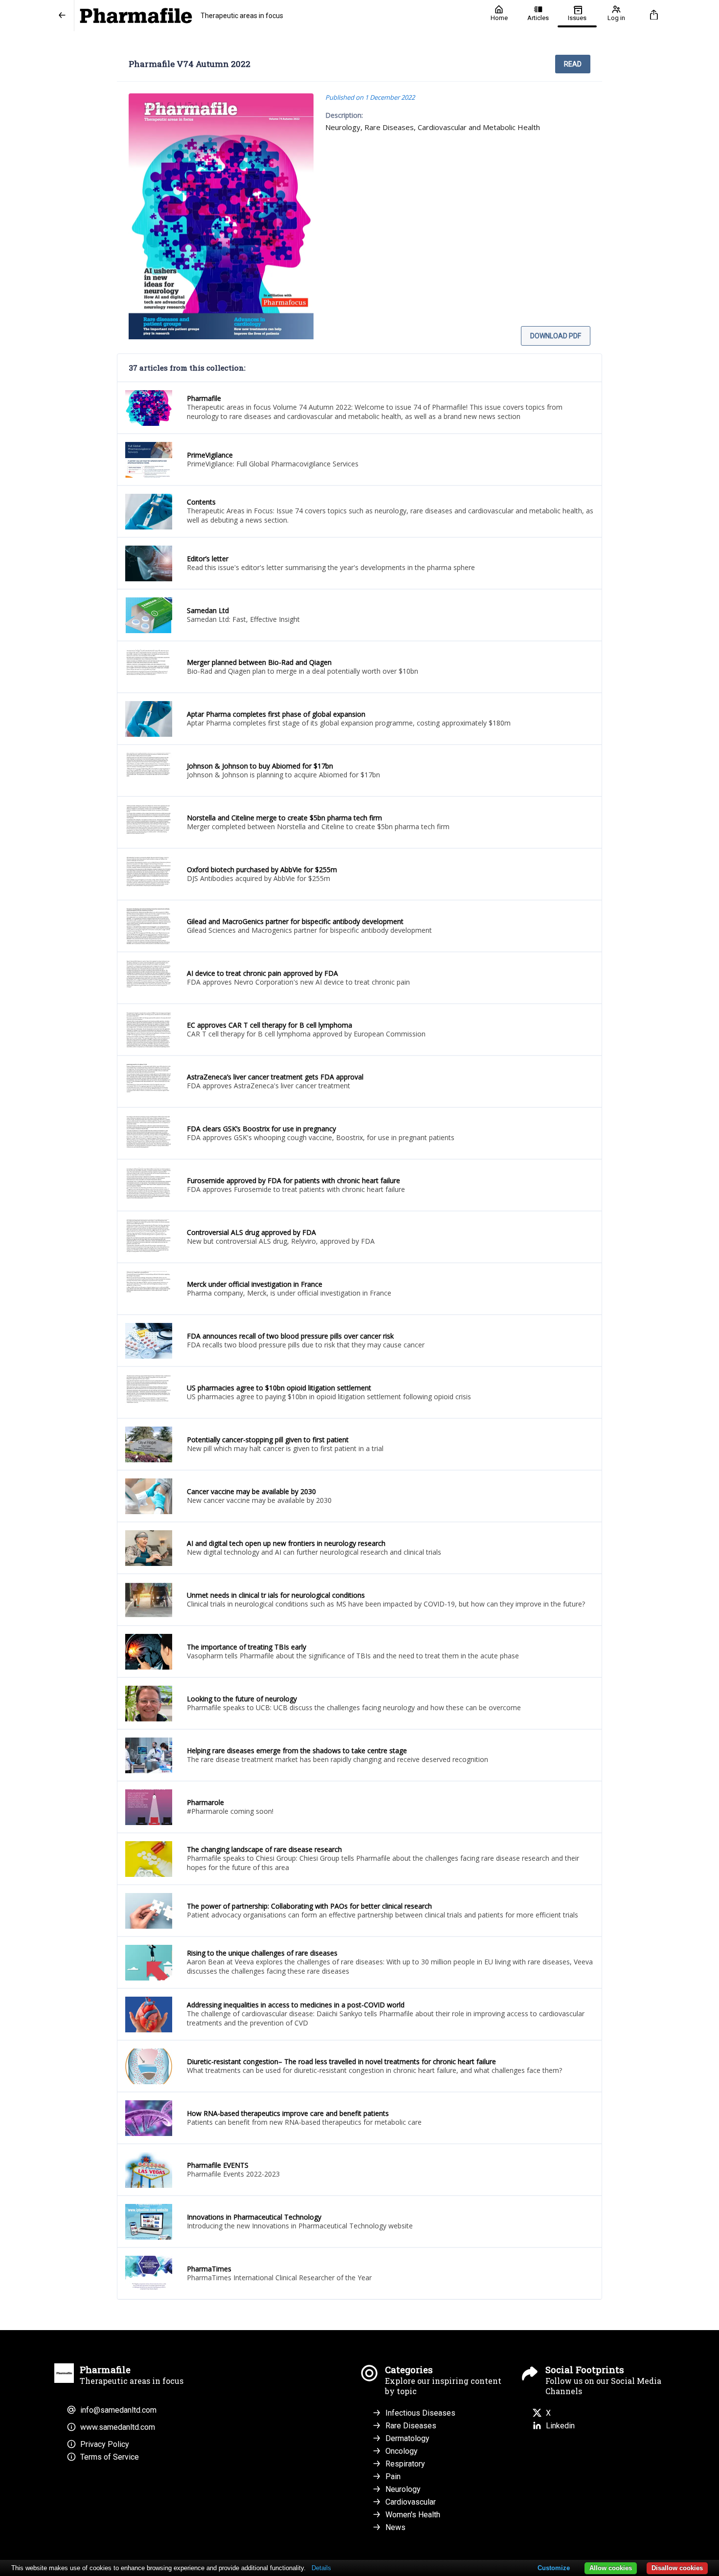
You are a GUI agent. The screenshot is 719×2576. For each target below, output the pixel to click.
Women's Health (413, 2515)
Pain (393, 2477)
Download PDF (556, 336)
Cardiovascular (411, 2502)
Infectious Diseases (420, 2413)
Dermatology (407, 2438)
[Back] (62, 16)
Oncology (402, 2451)
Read (573, 64)
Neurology (403, 2489)
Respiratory (405, 2464)
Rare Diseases (411, 2426)
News (395, 2527)
